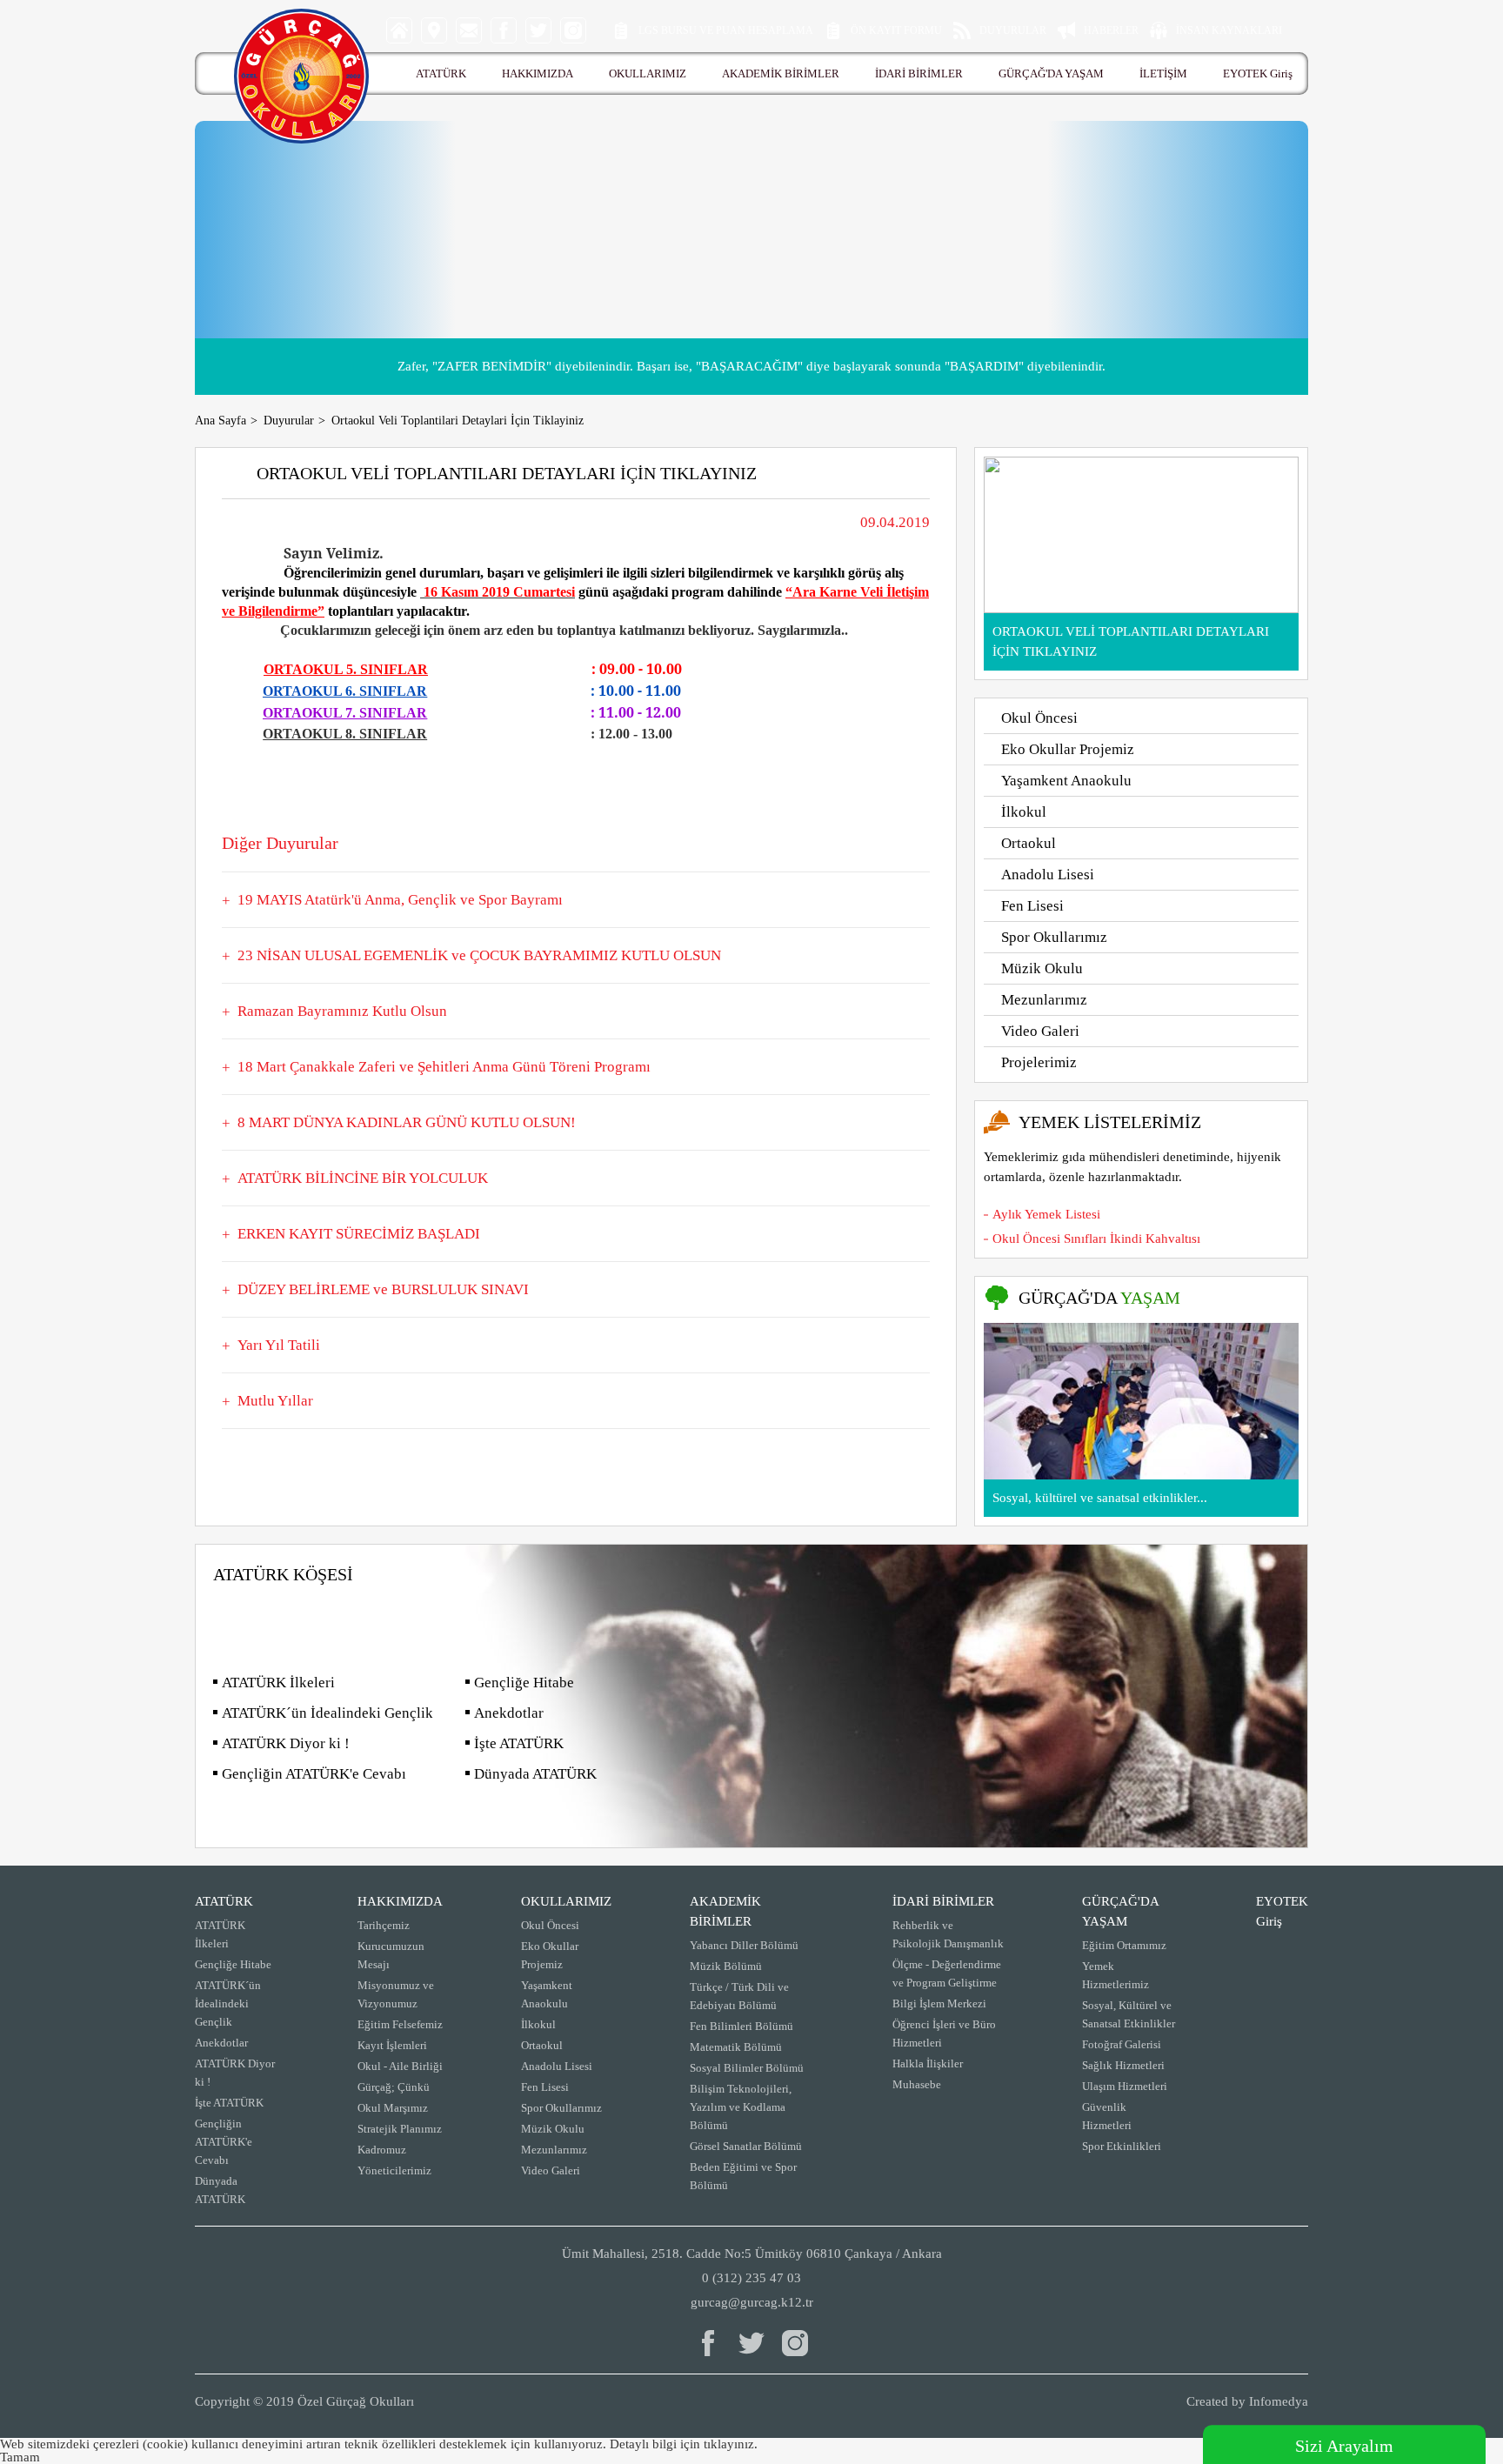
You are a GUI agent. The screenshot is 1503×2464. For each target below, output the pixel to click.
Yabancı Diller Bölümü (744, 1945)
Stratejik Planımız (400, 2129)
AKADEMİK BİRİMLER (781, 73)
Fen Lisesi (1032, 906)
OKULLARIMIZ (648, 73)
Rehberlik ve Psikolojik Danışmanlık (948, 1934)
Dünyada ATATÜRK (535, 1774)
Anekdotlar (509, 1713)
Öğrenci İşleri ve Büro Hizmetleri (944, 2033)
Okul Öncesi (1039, 718)
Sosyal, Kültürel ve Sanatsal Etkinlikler (1129, 2014)
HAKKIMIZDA (538, 73)
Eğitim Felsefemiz (400, 2024)
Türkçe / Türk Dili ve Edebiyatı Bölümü (739, 1996)
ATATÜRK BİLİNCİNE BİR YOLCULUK (363, 1178)
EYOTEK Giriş (1258, 73)
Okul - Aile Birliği (400, 2066)
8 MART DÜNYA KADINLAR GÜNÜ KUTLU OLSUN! (407, 1122)
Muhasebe (917, 2084)
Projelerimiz (1039, 1062)
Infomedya (1279, 2401)
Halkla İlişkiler (928, 2063)
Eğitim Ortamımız (1124, 1945)
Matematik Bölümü (736, 2047)
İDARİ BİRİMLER (919, 73)
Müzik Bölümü (726, 1966)
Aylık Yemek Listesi (1046, 1214)
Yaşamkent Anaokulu (1066, 781)
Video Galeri (1040, 1031)
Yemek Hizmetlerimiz (1116, 1975)
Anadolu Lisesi (1048, 875)
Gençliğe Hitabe (524, 1683)
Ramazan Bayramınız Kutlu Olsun (342, 1011)
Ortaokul (1029, 843)
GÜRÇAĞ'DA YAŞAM (1051, 73)
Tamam (20, 2457)
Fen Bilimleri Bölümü (741, 2026)
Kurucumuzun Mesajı (391, 1955)
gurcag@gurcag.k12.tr (752, 2302)
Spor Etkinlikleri (1122, 2146)
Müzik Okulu (1042, 968)
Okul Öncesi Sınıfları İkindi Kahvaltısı (1096, 1239)
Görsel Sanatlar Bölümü (746, 2146)
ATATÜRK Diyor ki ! (286, 1743)
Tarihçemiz (384, 1925)
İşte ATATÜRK (519, 1743)
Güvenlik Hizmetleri (1107, 2116)
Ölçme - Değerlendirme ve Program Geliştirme (947, 1973)
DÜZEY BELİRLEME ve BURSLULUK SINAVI (383, 1289)
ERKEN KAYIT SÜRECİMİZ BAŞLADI (359, 1234)
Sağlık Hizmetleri (1123, 2065)
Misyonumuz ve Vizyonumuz (396, 1994)
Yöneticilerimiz (394, 2170)
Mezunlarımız (1044, 1000)
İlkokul (1024, 812)
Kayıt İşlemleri (392, 2045)
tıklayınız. (731, 2444)
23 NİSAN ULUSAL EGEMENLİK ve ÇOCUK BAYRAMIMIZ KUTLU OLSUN (479, 955)
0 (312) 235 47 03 (751, 2278)
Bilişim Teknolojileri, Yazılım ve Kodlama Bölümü (741, 2107)
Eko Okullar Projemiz (1068, 749)
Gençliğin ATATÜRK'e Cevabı (314, 1774)
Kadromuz (382, 2150)
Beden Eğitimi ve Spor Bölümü (743, 2176)
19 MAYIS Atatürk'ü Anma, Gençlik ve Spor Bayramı (400, 900)
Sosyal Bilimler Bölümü (747, 2068)
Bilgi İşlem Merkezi (939, 2003)
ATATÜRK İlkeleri (278, 1683)
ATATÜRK (441, 73)
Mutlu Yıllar (275, 1401)
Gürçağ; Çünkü (394, 2087)
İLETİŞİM (1163, 73)
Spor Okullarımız (1054, 937)
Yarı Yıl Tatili (279, 1345)
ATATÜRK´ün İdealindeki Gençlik (327, 1713)
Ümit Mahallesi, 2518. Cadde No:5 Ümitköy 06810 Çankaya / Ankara (752, 2254)
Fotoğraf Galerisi (1122, 2044)
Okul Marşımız (393, 2108)
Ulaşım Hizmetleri (1125, 2086)
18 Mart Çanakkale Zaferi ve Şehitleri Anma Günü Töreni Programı (444, 1067)
